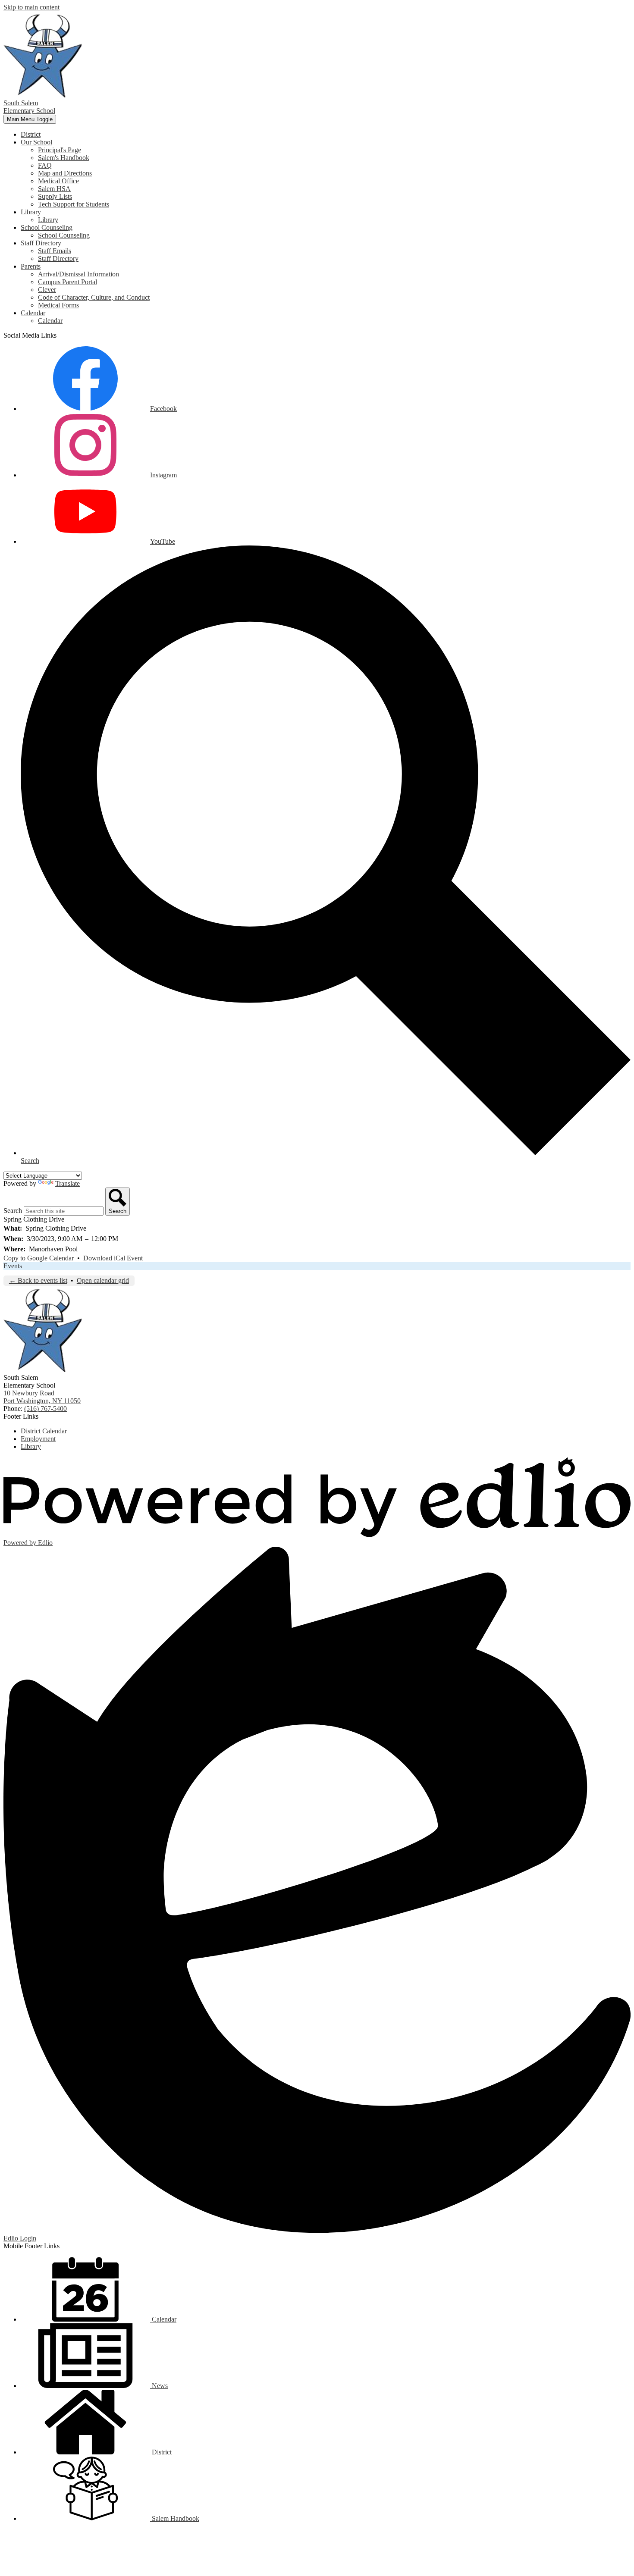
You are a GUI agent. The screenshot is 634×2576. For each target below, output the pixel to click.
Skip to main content (31, 7)
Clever (47, 290)
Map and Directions (65, 173)
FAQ (45, 165)
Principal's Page (60, 150)
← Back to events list (38, 1280)
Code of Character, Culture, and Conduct (94, 297)
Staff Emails (55, 251)
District (161, 2452)
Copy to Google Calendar (39, 1258)
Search (13, 1211)
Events (13, 1266)
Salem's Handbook (64, 158)
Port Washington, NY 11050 (42, 1397)
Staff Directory (58, 259)
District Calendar (44, 1431)
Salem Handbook (175, 2518)
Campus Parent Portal (67, 282)
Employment (38, 1439)
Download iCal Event (113, 1258)
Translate (67, 1183)
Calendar (50, 321)
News (159, 2386)
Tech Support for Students (74, 204)
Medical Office (58, 181)
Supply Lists (55, 196)
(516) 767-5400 (46, 1409)
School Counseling (64, 235)
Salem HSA (54, 189)
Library (48, 220)
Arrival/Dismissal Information (78, 274)
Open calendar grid (103, 1280)
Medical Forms (58, 305)
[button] (36, 142)
